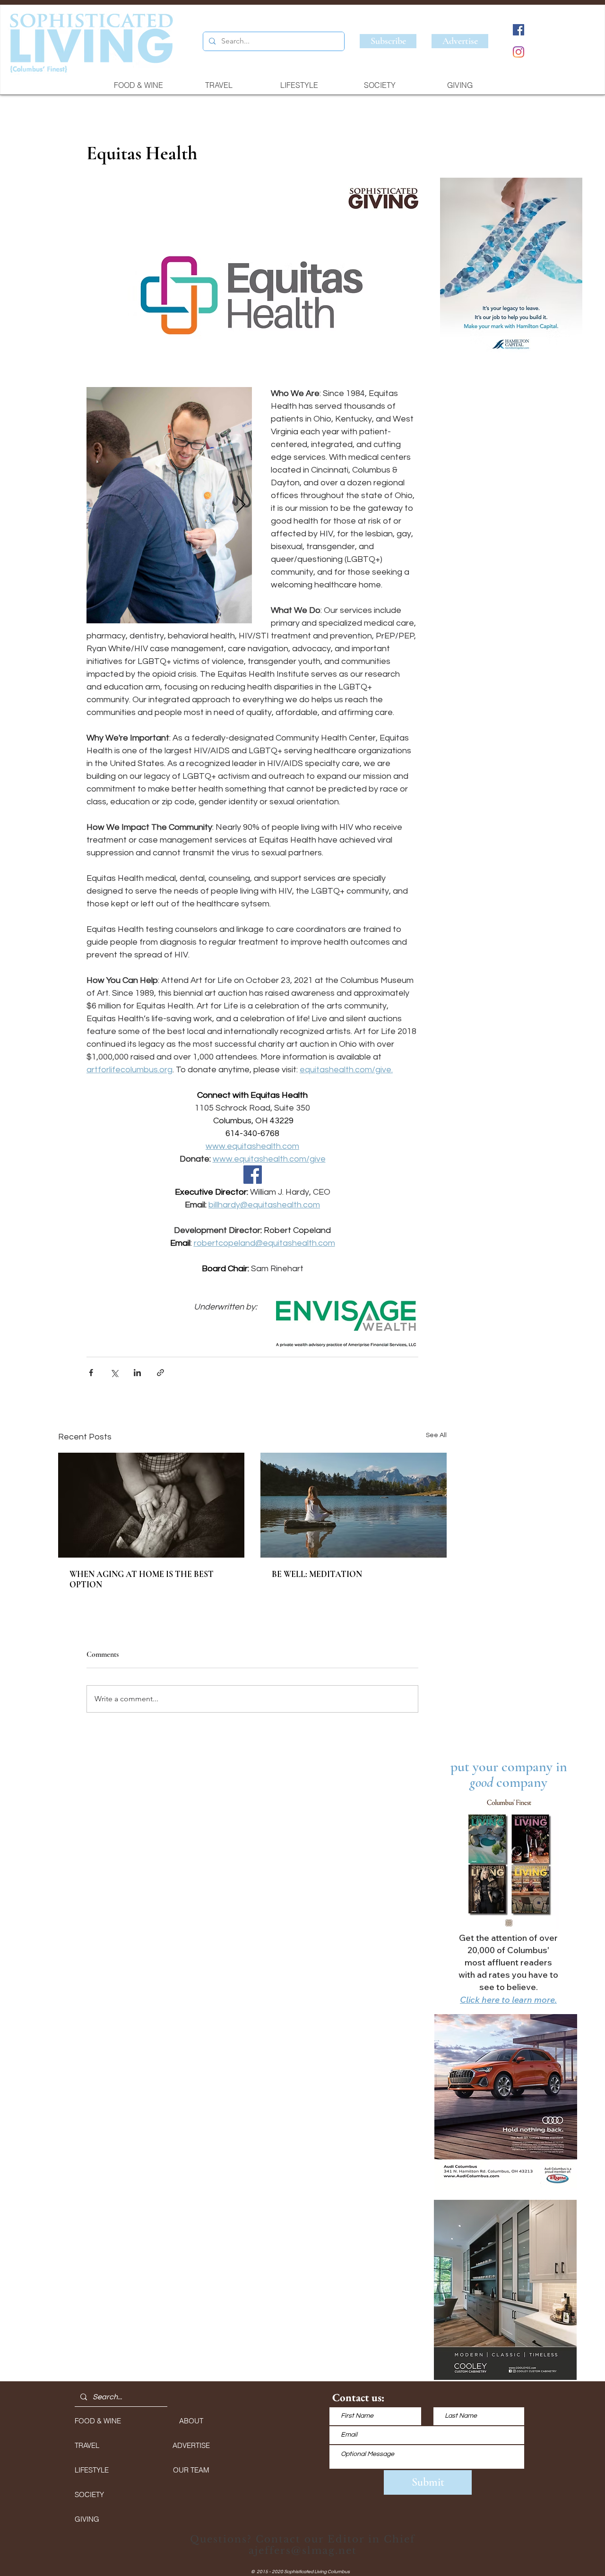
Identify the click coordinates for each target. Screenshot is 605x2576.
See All (436, 1435)
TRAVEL (87, 2445)
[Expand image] (169, 505)
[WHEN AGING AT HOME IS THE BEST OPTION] (151, 1505)
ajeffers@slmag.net (303, 2550)
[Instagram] (519, 52)
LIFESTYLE (92, 2470)
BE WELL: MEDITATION (317, 1574)
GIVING (87, 2519)
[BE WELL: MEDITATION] (354, 1505)
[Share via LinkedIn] (137, 1373)
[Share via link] (160, 1373)
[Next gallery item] (241, 505)
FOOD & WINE (98, 2421)
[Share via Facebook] (91, 1373)
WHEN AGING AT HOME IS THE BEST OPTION (142, 1579)
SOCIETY (89, 2494)
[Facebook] (519, 30)
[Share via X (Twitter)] (114, 1373)
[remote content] (252, 1176)
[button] (511, 269)
